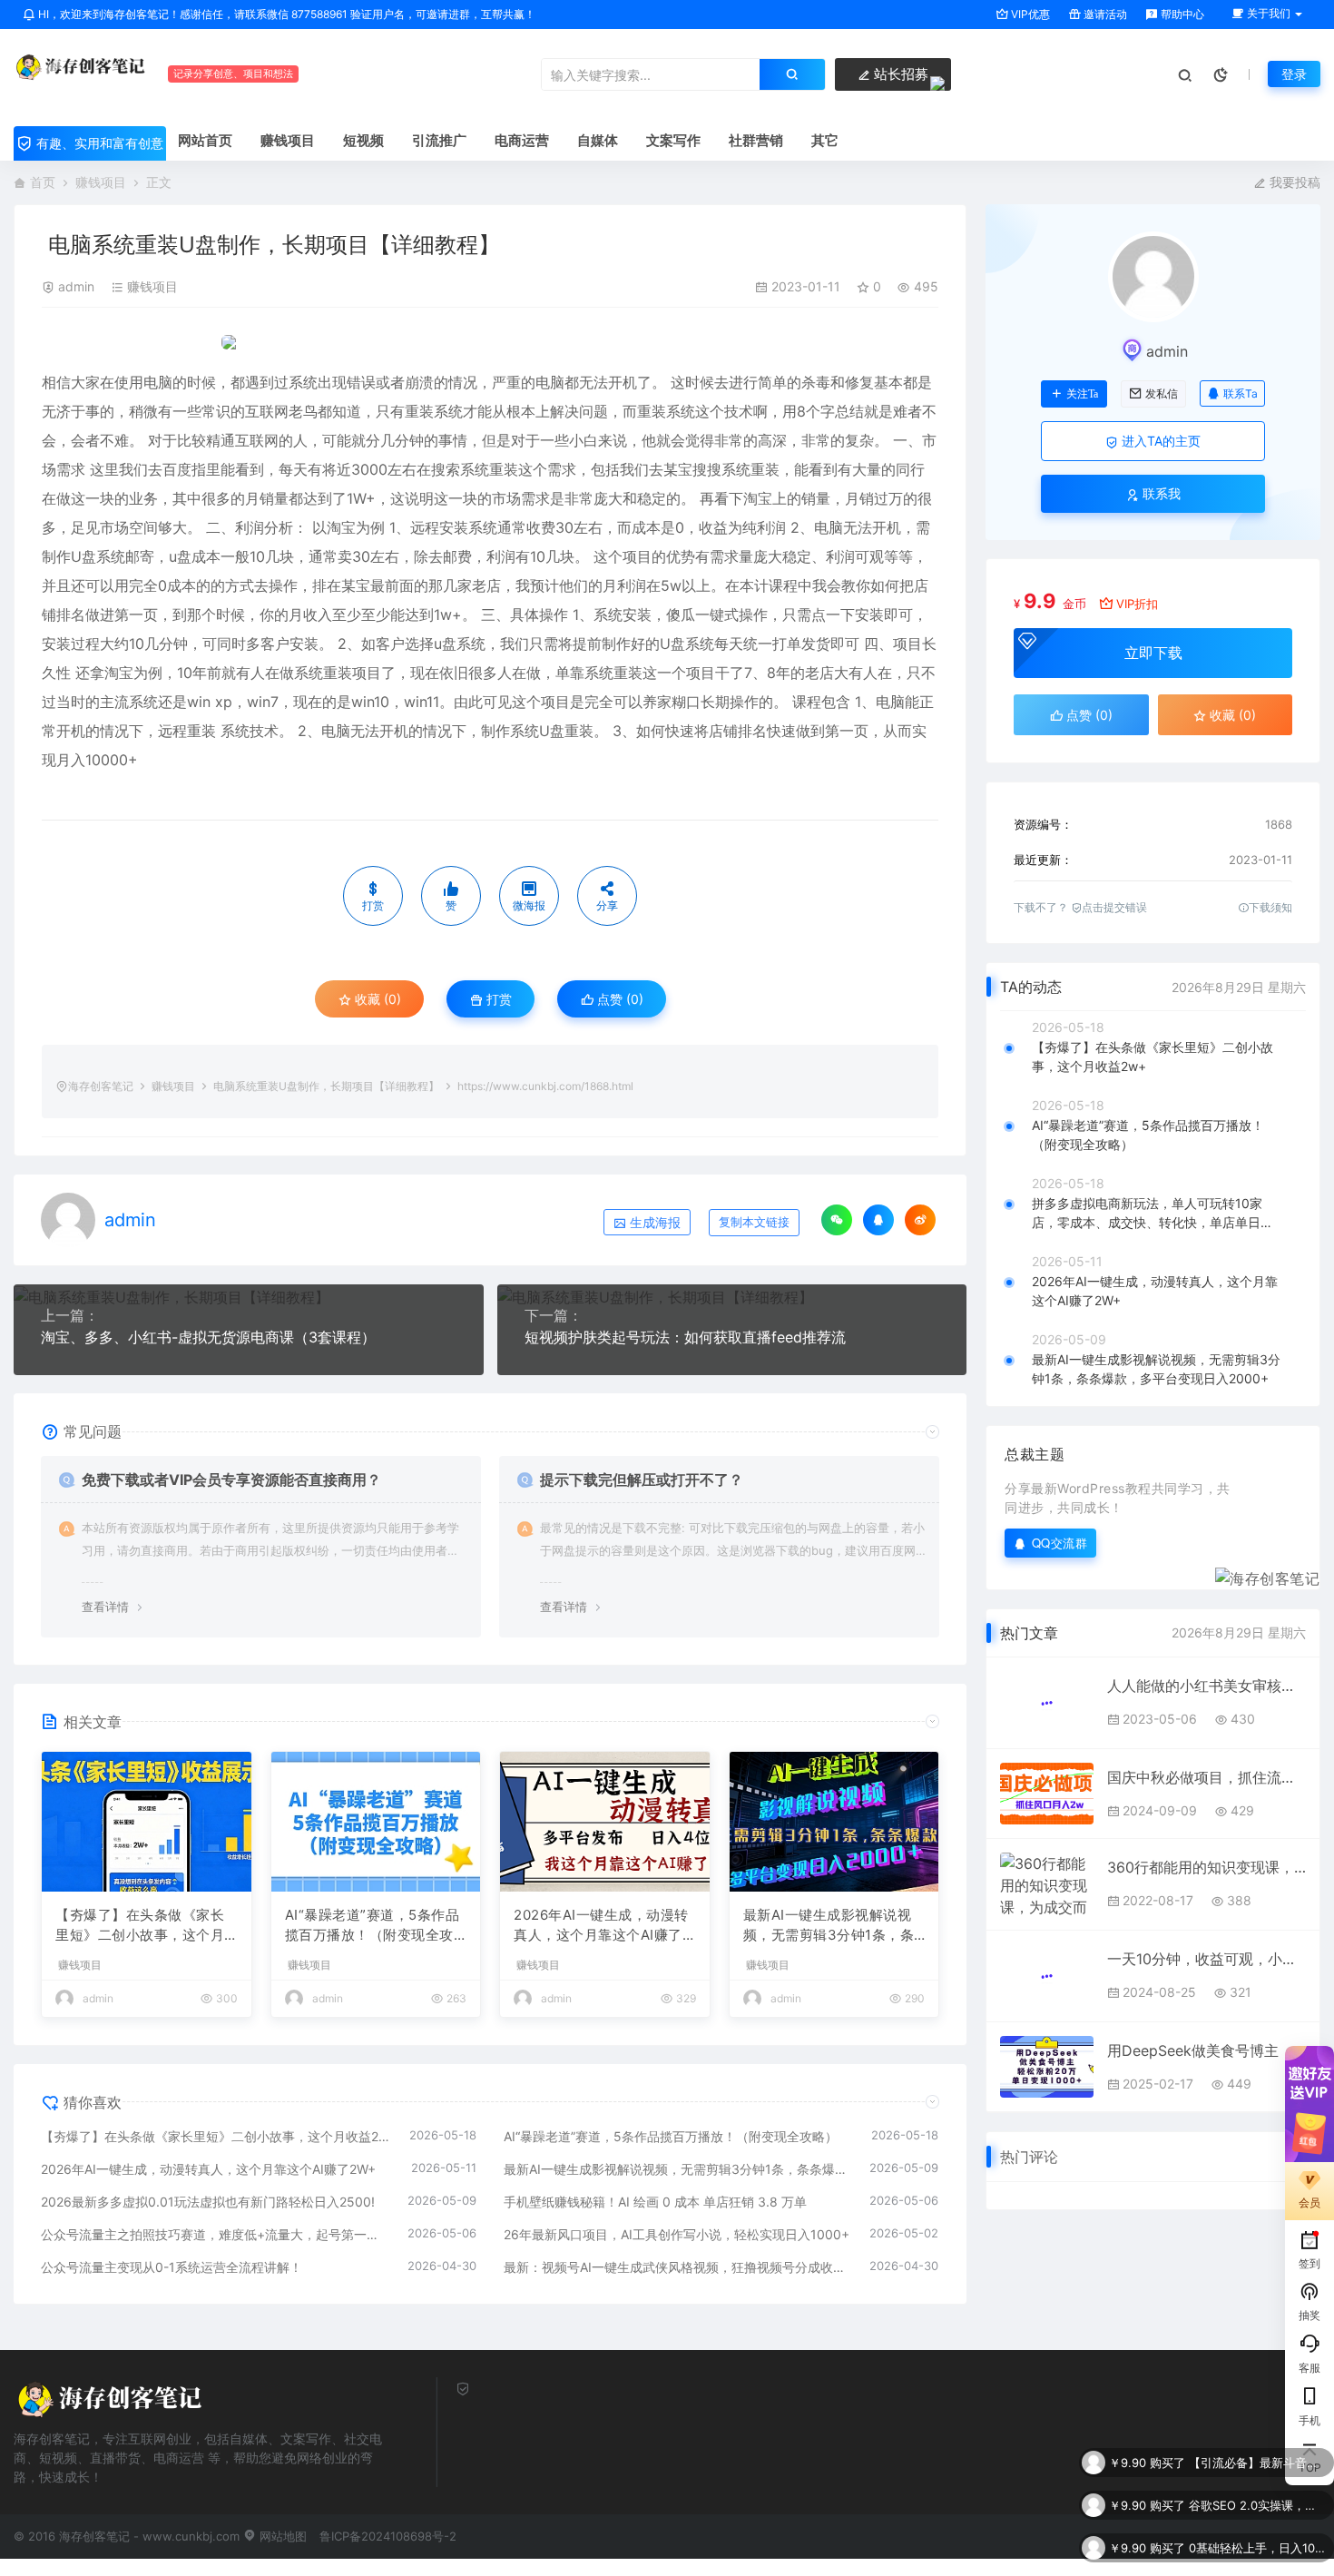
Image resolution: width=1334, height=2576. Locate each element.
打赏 (497, 999)
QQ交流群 (1060, 1543)
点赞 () (618, 999)
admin (76, 286)
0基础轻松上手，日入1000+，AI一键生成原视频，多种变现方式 (1257, 2505)
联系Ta (1241, 393)
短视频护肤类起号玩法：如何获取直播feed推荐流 (685, 1337)
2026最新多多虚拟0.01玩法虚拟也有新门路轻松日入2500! (208, 2202)
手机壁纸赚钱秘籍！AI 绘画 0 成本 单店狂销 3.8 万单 (655, 2202)
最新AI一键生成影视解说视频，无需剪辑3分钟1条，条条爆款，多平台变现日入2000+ (834, 1926)
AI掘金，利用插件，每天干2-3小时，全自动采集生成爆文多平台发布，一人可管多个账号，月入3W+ (1257, 2548)
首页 (43, 182)
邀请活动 (1104, 14)
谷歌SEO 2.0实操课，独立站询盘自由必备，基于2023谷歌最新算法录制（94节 (1257, 2463)
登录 (1294, 74)
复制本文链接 (754, 1222)
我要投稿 (1293, 182)
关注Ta (1082, 394)
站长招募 (899, 74)
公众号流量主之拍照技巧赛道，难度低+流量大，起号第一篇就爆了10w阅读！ (215, 2234)
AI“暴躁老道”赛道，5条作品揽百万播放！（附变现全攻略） (373, 1926)
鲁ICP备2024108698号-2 (388, 2536)
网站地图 (281, 2536)
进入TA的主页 (1159, 441)
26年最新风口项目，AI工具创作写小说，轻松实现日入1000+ (677, 2234)
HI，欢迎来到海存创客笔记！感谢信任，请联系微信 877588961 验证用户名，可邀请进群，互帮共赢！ (285, 14)
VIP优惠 (1029, 14)
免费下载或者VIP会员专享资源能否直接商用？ (231, 1480)
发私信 (1162, 394)
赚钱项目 (101, 182)
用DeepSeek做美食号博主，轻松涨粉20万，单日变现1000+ (1206, 2050)
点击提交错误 (1114, 907)
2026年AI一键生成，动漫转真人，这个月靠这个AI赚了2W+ (602, 1926)
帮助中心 (1181, 14)
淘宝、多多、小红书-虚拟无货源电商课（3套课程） (208, 1337)
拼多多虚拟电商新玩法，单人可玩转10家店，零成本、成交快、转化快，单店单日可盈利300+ (1153, 1214)
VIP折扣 (1137, 604)
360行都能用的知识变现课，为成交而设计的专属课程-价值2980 (1206, 1867)
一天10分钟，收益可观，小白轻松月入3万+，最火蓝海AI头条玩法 (1206, 1959)
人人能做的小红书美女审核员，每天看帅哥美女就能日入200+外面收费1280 (1206, 1686)
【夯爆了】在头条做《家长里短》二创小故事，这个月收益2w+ (140, 1926)
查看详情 (105, 1607)
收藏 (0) (376, 999)
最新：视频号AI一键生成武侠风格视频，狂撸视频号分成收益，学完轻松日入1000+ (678, 2267)
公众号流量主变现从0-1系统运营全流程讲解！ (172, 2267)
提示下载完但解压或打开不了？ (642, 1480)
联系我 (1160, 493)
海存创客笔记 (101, 1086)
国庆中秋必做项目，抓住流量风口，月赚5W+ (1206, 1777)
